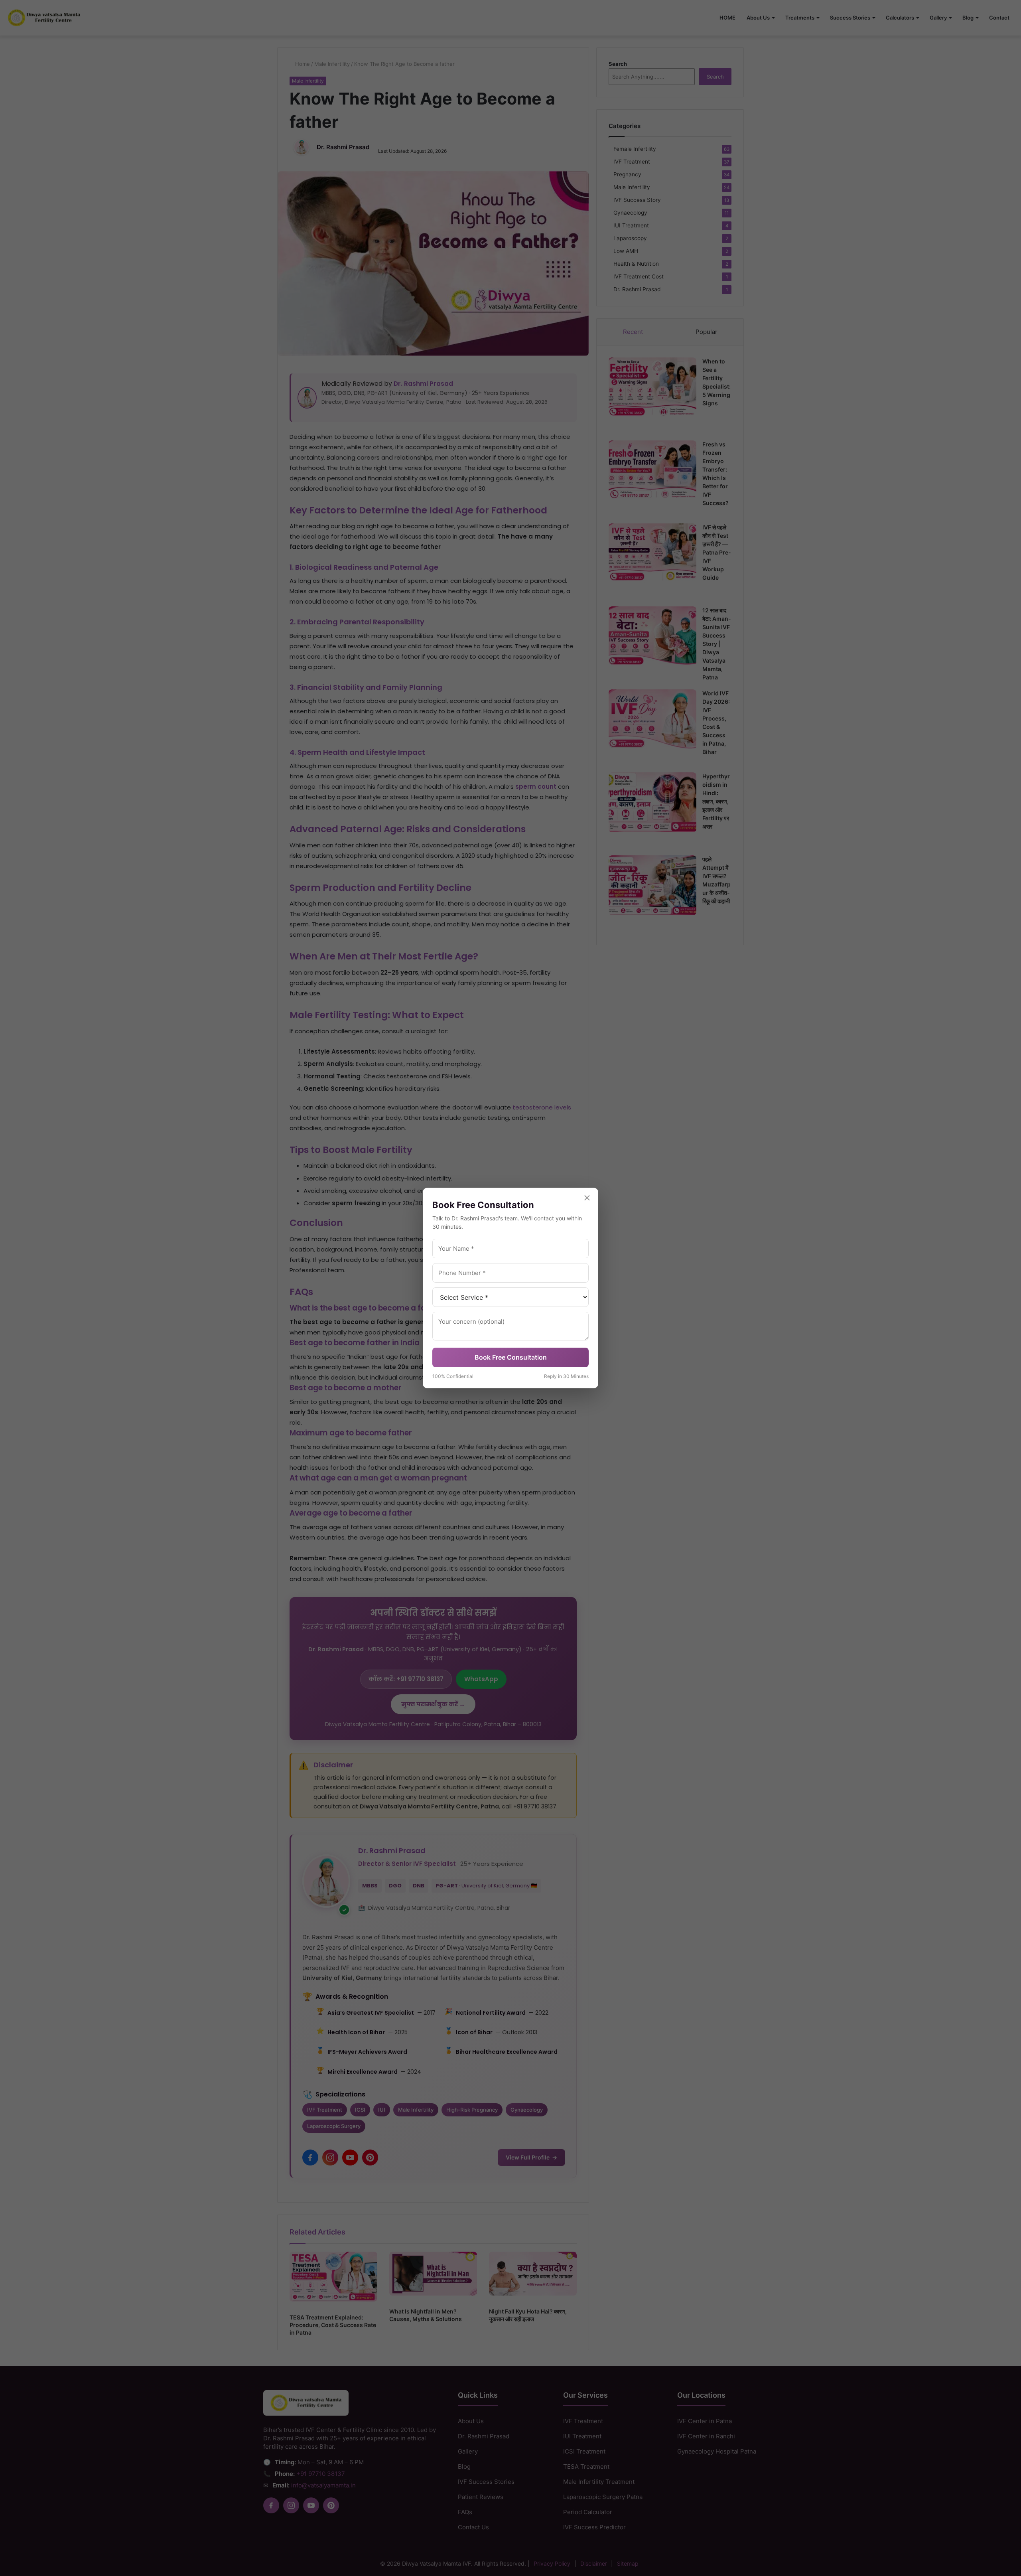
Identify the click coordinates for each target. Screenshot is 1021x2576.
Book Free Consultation (511, 1357)
